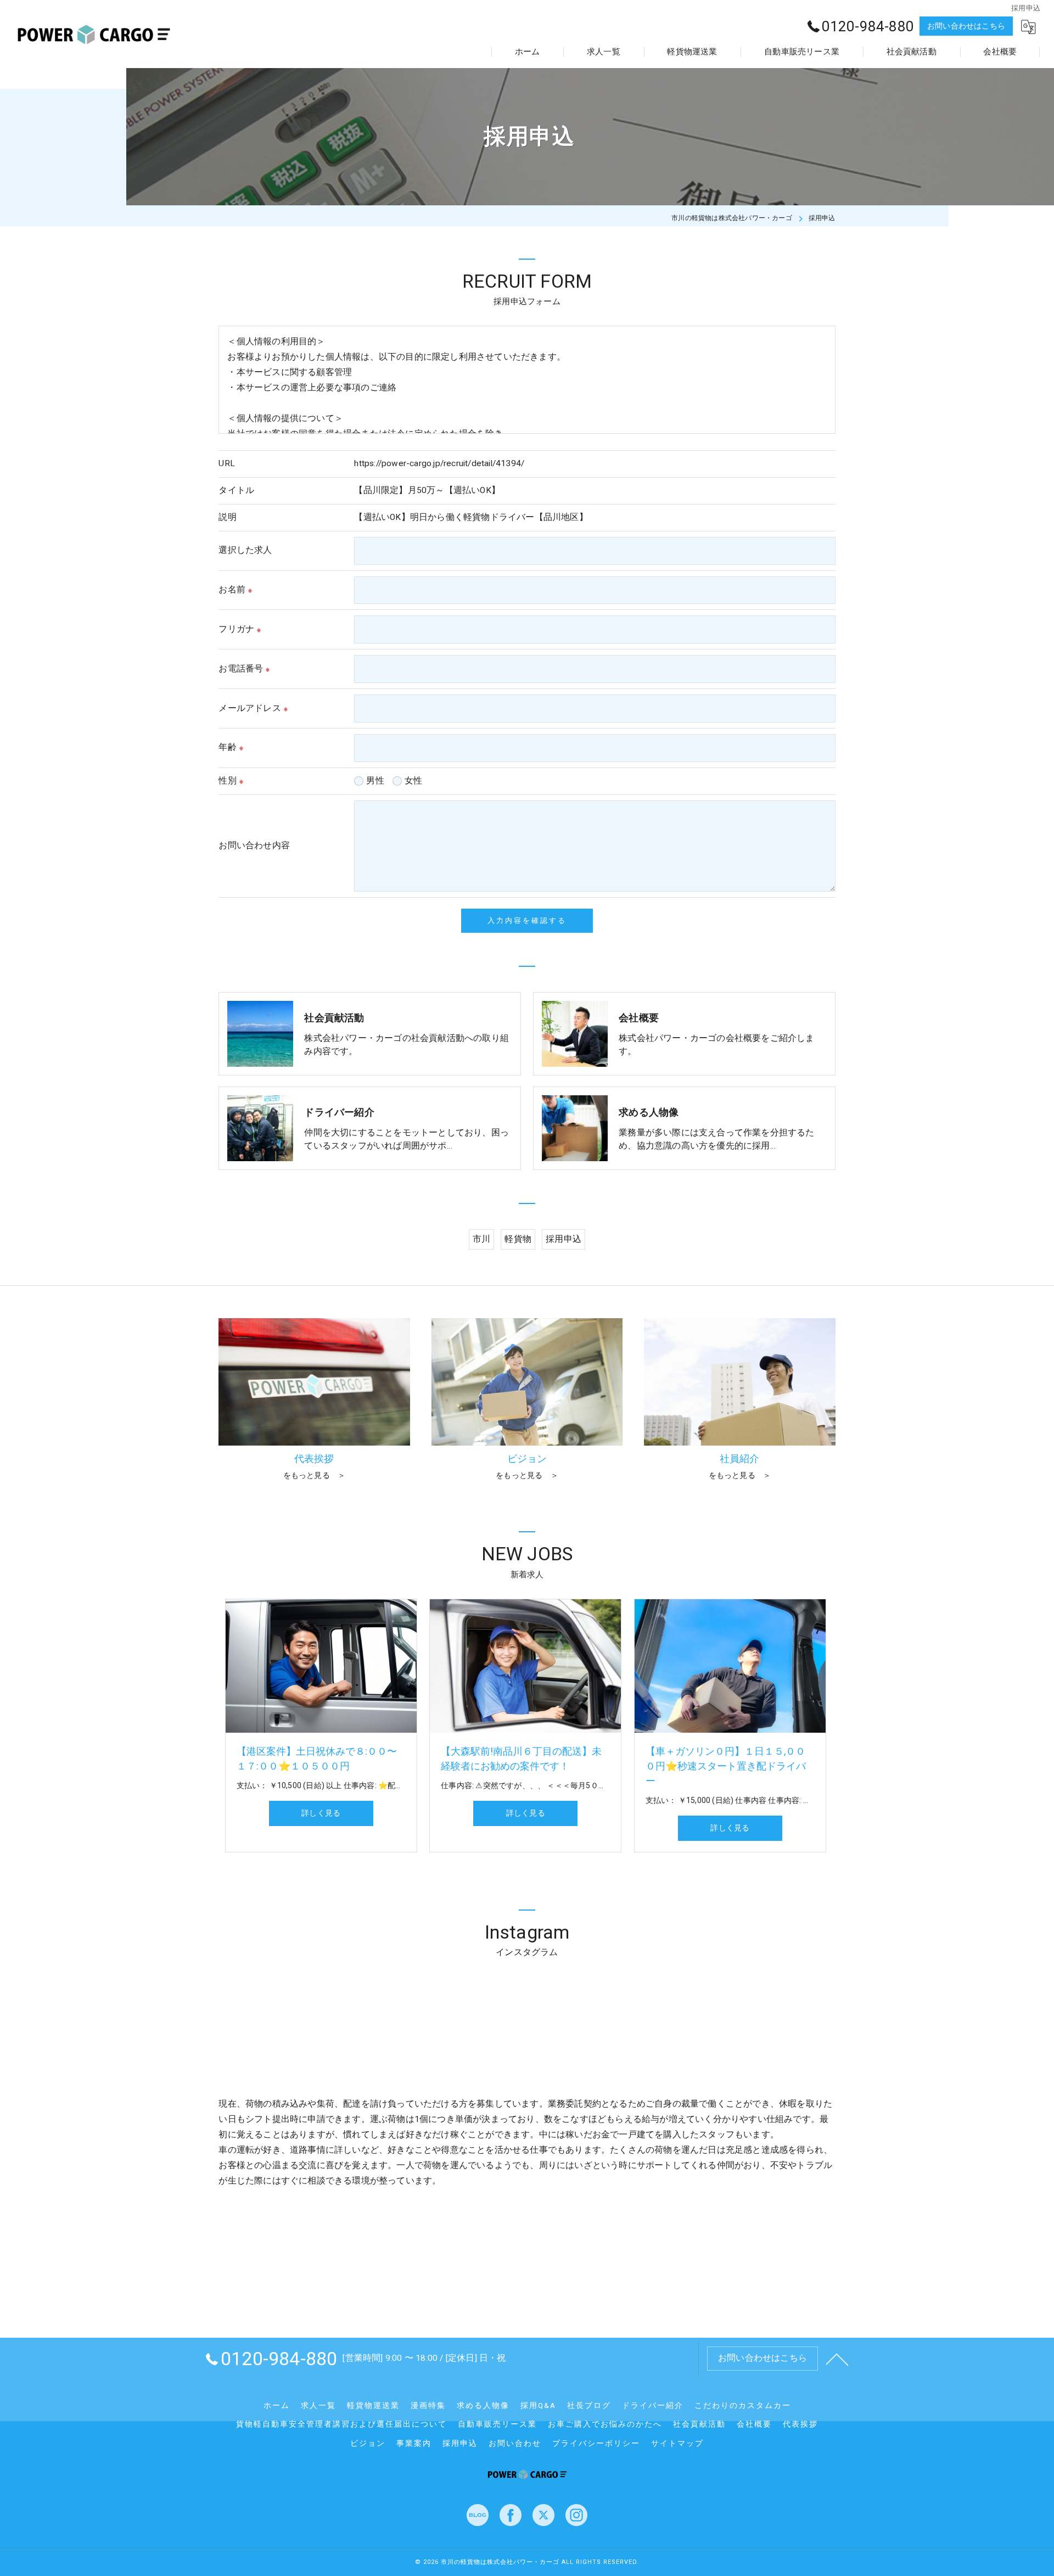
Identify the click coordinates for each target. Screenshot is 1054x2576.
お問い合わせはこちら (966, 26)
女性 (413, 781)
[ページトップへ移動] (837, 2359)
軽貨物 (518, 1239)
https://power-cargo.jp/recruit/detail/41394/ (439, 463)
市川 (481, 1239)
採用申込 (564, 1239)
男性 (375, 781)
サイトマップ (677, 2443)
